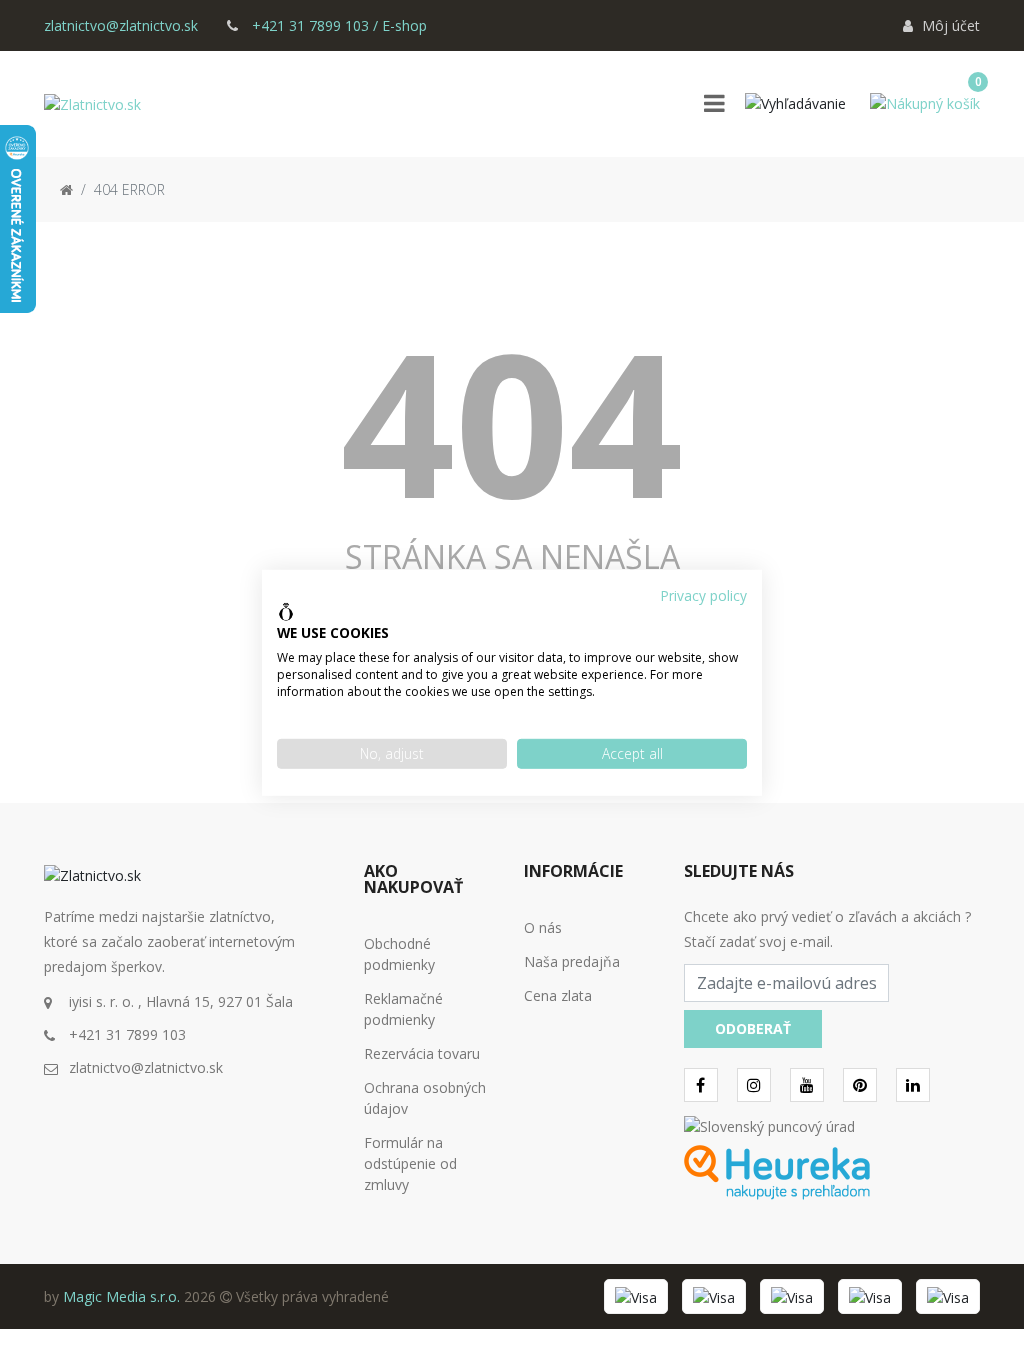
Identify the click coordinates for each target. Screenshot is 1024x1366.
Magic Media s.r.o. (121, 1296)
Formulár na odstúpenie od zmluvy (410, 1163)
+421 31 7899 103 (127, 1034)
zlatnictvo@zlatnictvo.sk (121, 25)
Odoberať (753, 1028)
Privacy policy (703, 595)
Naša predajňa (572, 961)
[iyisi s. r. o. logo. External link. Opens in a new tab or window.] (286, 612)
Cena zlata (558, 995)
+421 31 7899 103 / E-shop (337, 25)
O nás (543, 927)
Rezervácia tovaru (422, 1053)
